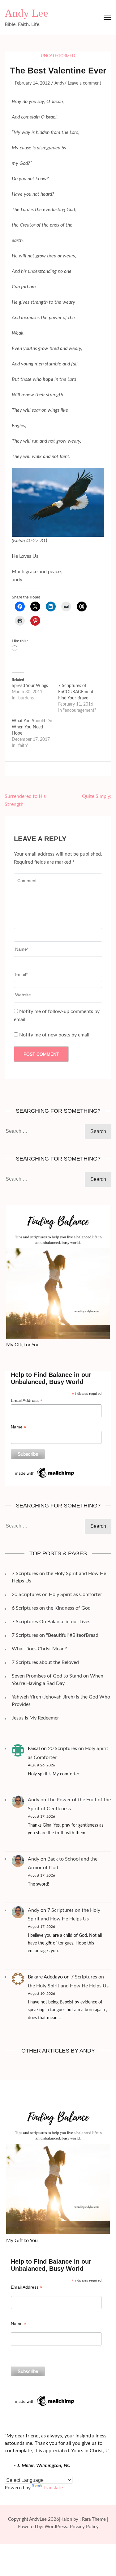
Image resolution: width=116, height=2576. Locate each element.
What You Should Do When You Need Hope (32, 727)
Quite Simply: (97, 796)
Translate (53, 2488)
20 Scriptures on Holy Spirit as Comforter (57, 1594)
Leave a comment (84, 83)
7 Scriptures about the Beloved (45, 1662)
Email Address (27, 1401)
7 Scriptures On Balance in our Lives (51, 1622)
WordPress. (56, 2527)
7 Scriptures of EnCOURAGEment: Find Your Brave (76, 692)
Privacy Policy (84, 2527)
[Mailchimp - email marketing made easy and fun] (45, 1469)
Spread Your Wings (30, 686)
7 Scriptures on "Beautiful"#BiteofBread (55, 1635)
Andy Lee (26, 13)
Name (19, 1427)
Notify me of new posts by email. (55, 1035)
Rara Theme (94, 2519)
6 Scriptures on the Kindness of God (51, 1608)
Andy (59, 83)
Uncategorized (58, 56)
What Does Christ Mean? (39, 1649)
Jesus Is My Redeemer (35, 1718)
